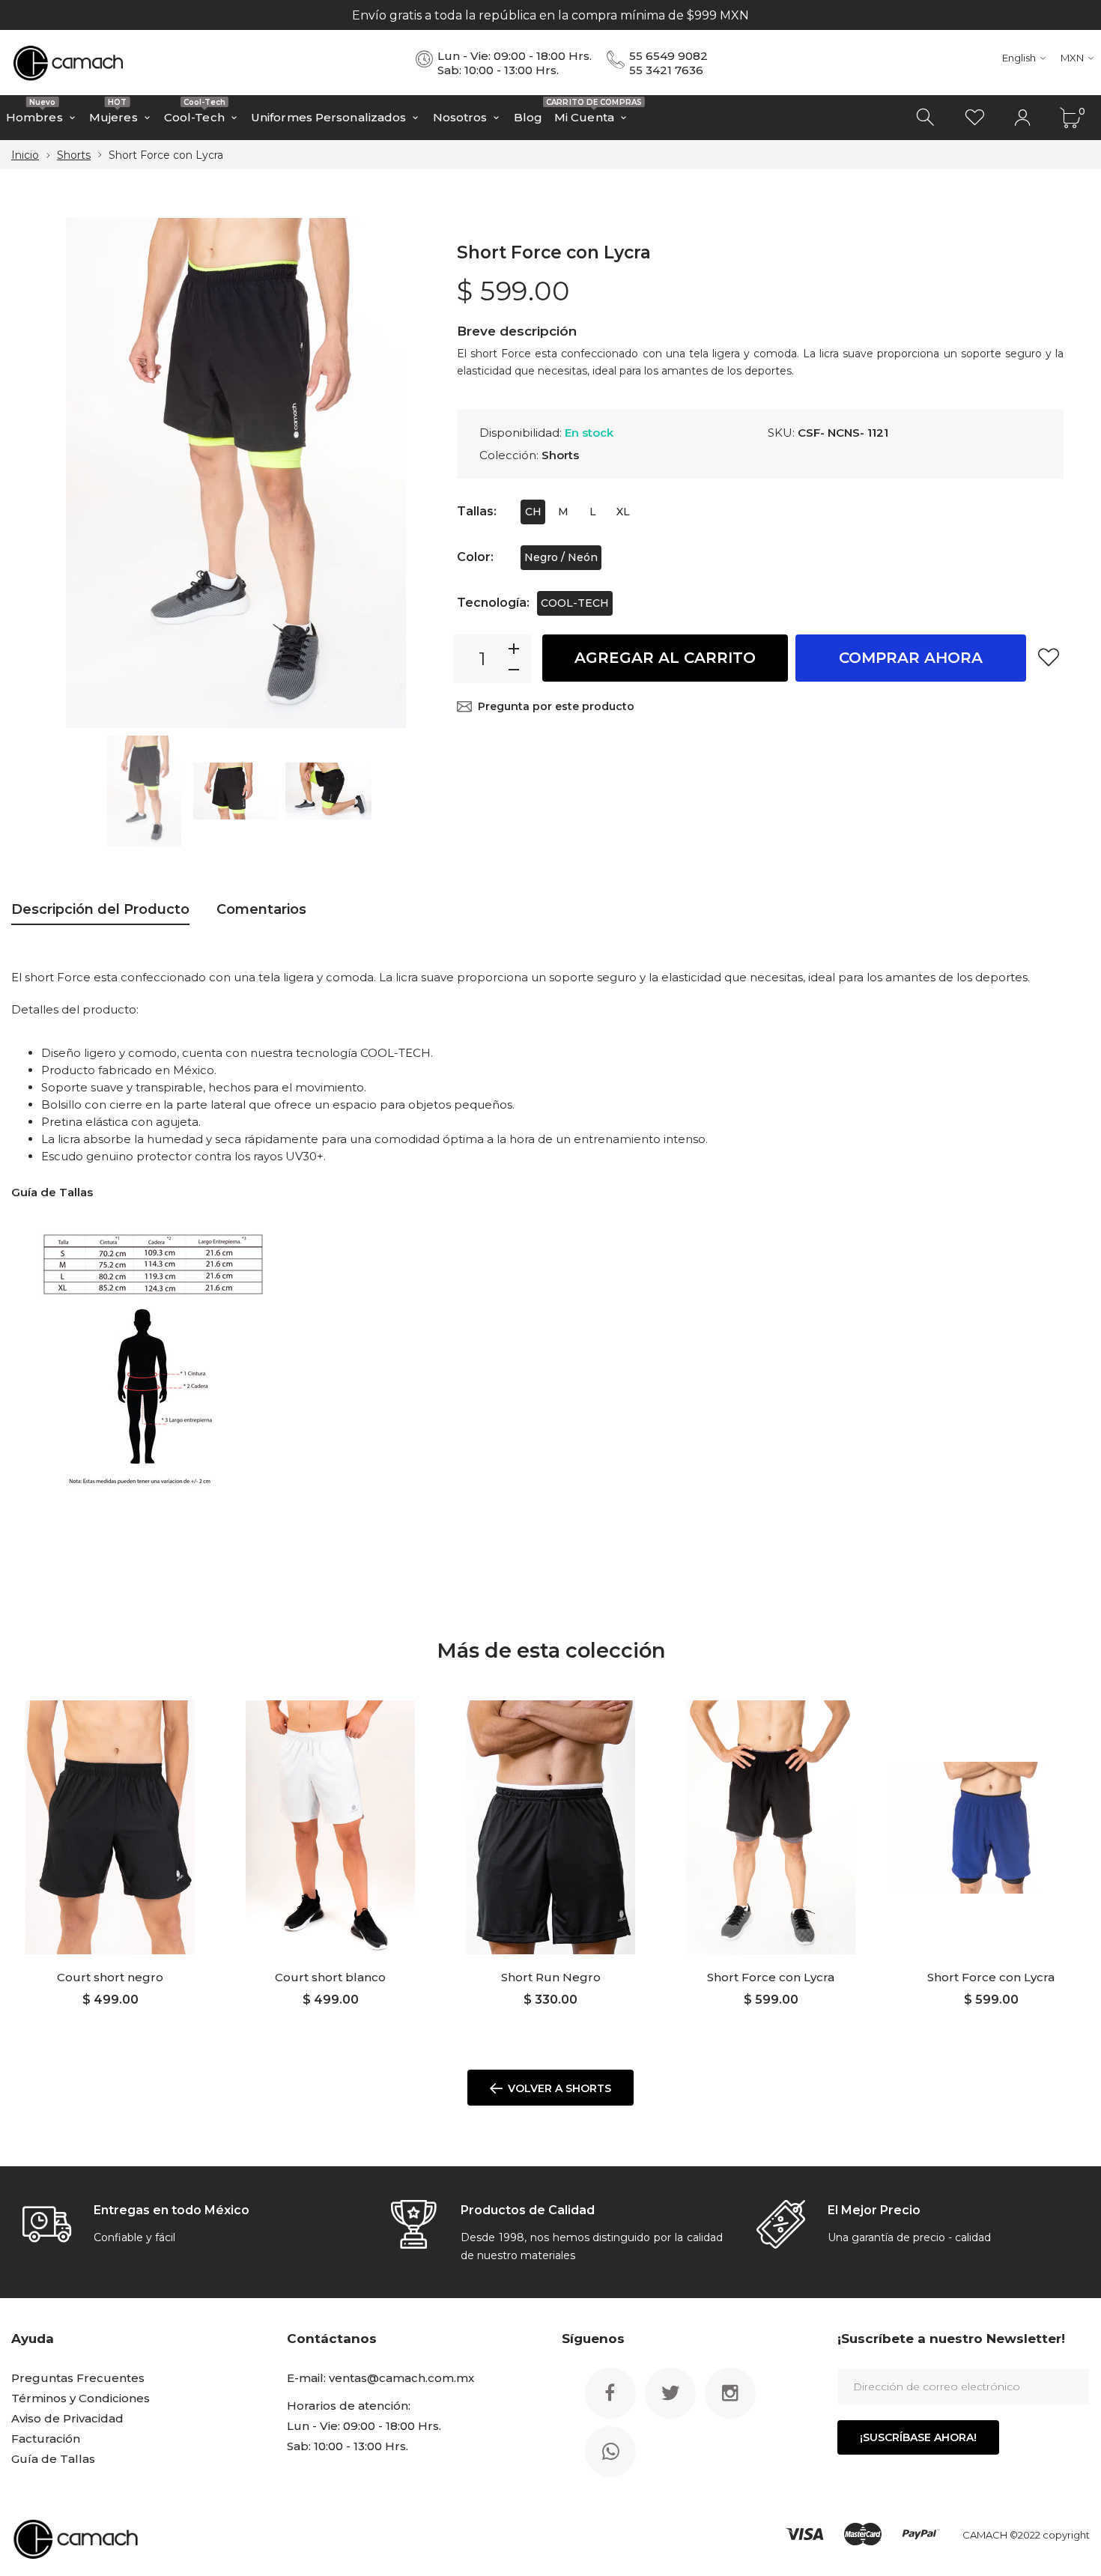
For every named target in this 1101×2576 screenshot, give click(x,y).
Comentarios (261, 909)
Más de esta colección (551, 1651)
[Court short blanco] (330, 1827)
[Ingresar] (1022, 118)
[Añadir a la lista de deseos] (1049, 657)
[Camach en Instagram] (730, 2393)
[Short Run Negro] (550, 1827)
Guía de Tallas (53, 2459)
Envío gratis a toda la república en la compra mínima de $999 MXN (550, 15)
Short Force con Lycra (771, 1977)
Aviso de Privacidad (67, 2418)
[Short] (144, 791)
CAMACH (985, 2535)
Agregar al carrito (665, 658)
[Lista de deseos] (974, 118)
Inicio (25, 155)
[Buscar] (926, 118)
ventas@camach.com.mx (401, 2378)
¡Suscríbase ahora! (918, 2437)
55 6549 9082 (668, 56)
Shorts (74, 155)
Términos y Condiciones (81, 2398)
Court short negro (110, 1977)
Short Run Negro (551, 1977)
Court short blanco (330, 1977)
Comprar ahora (911, 658)
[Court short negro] (110, 1827)
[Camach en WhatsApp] (610, 2452)
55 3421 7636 (666, 70)
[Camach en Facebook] (610, 2393)
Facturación (46, 2439)
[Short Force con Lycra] (771, 1827)
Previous (64, 473)
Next (408, 473)
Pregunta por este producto (556, 706)
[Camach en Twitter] (670, 2393)
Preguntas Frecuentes (78, 2378)
